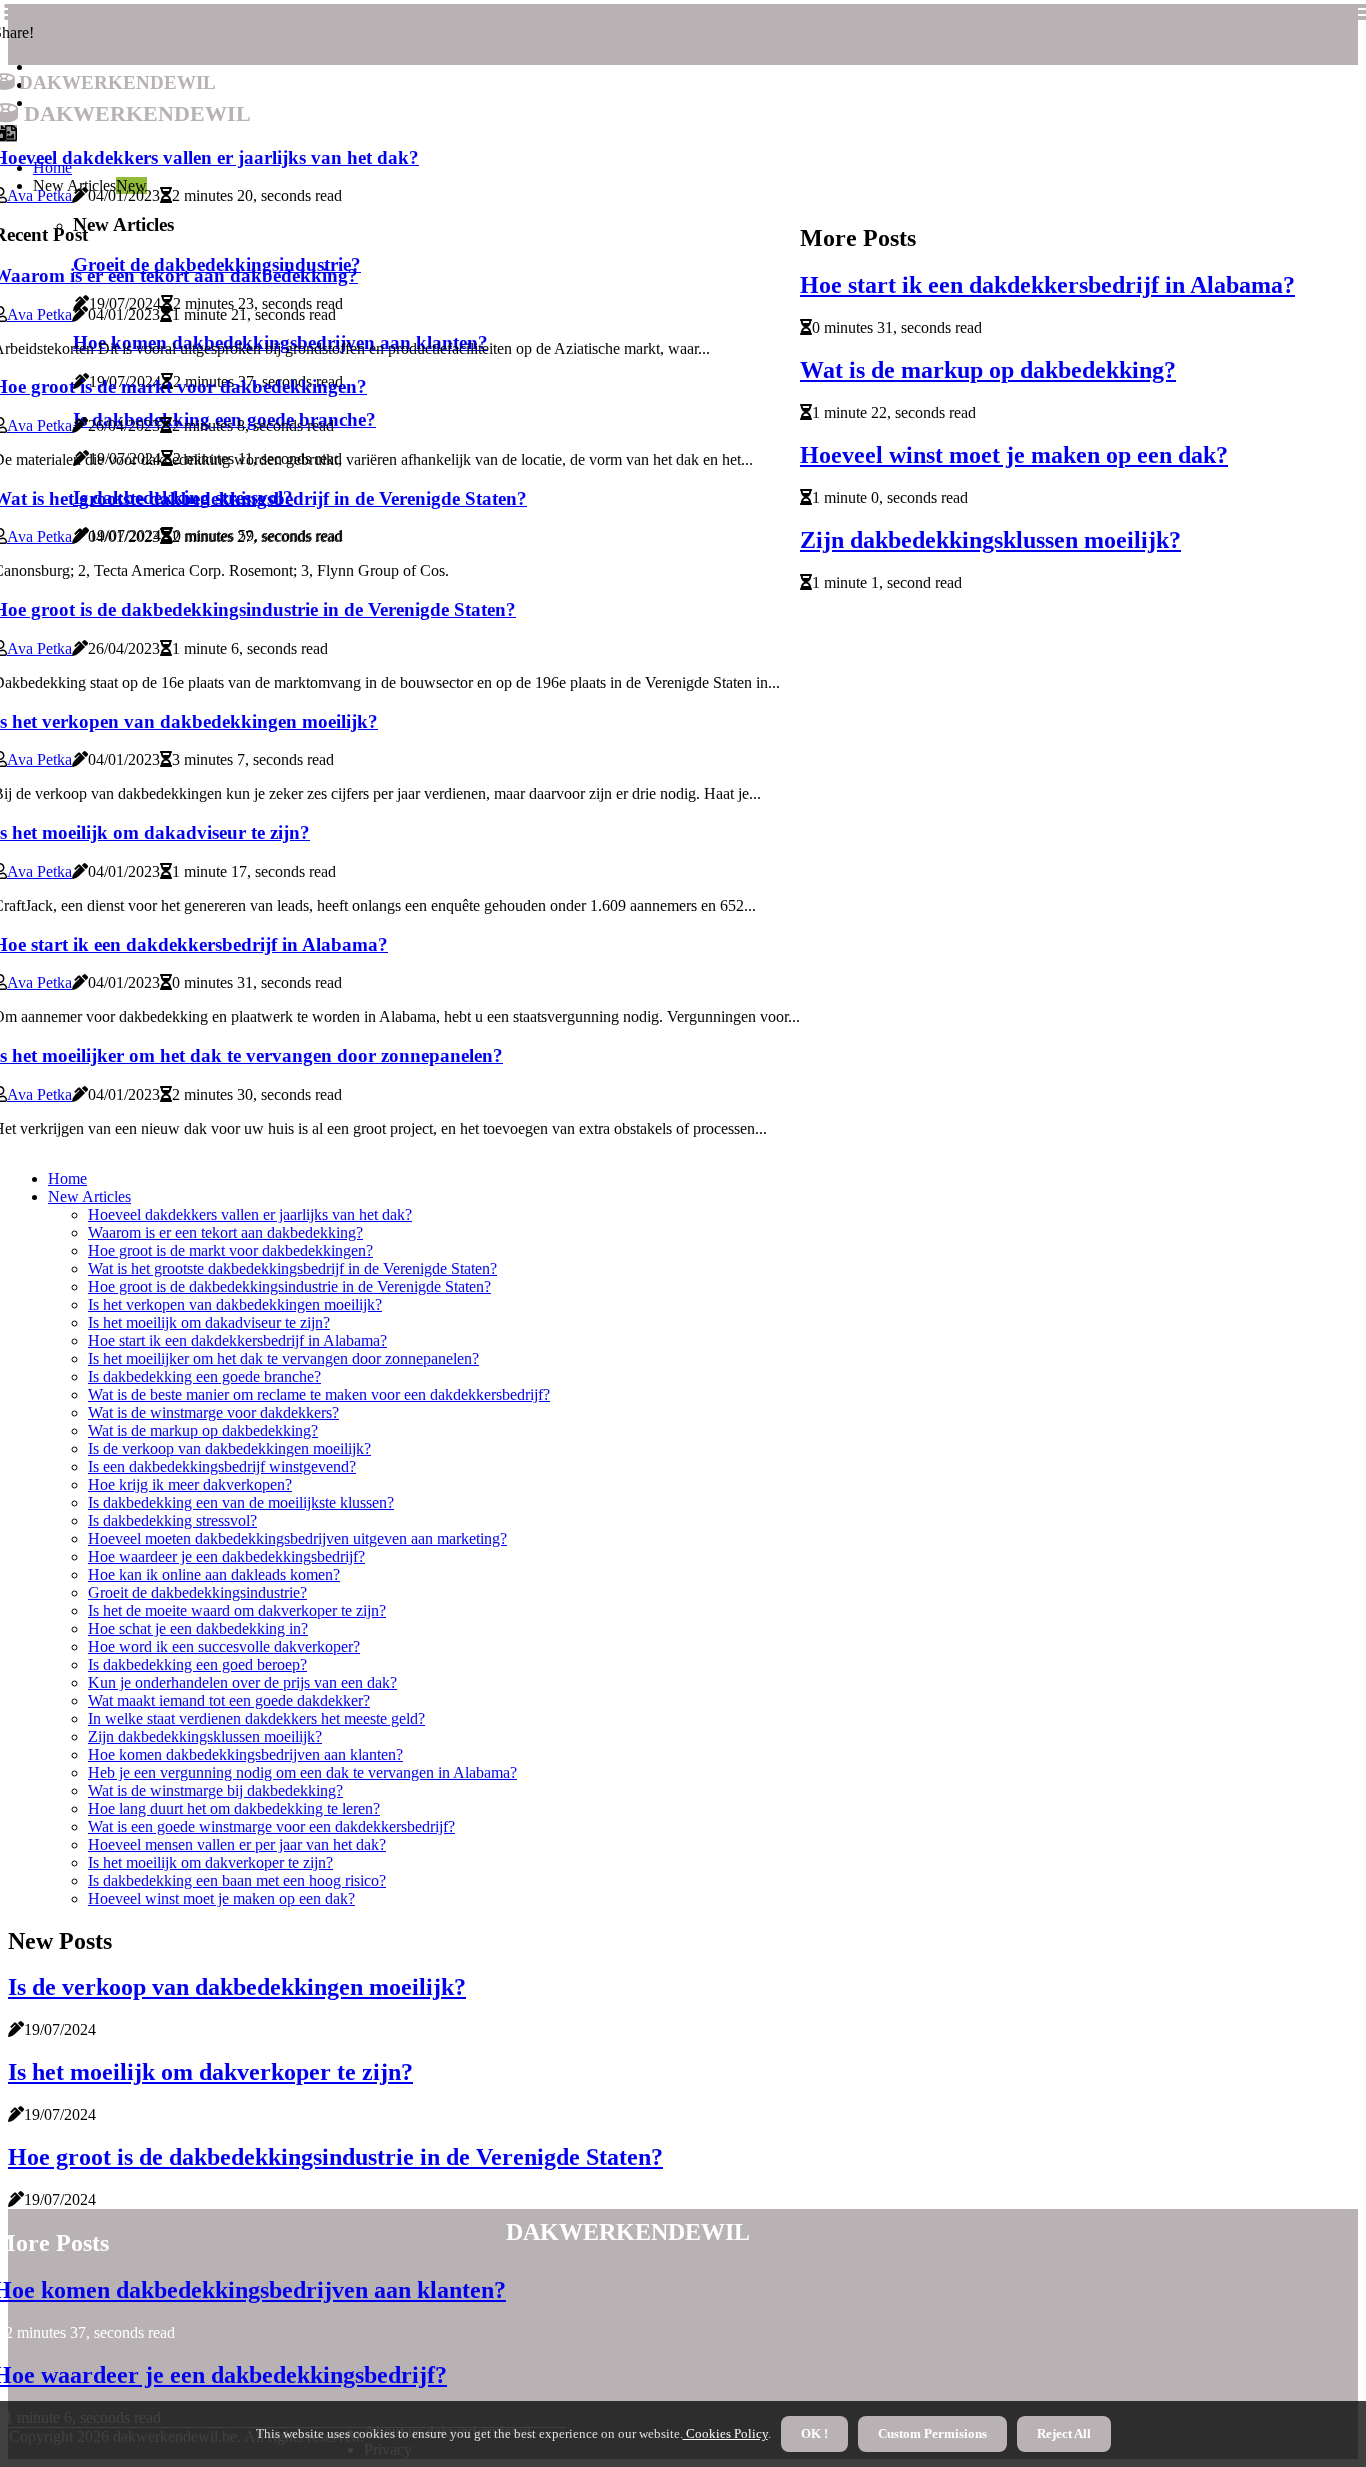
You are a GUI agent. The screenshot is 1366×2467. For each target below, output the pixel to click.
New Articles (89, 1196)
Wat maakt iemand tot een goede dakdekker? (229, 1700)
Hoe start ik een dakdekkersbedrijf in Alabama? (1047, 285)
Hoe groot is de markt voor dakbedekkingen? (230, 1250)
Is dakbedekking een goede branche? (204, 1376)
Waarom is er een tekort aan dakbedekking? (225, 1232)
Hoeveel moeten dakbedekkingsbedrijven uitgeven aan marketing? (297, 1538)
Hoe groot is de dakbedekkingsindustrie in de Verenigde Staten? (289, 1286)
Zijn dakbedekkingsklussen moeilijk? (990, 540)
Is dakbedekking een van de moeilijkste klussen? (241, 1502)
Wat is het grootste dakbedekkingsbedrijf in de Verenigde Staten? (292, 1268)
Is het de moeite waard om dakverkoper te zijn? (237, 1610)
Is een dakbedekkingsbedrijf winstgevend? (222, 1466)
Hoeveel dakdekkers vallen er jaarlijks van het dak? (250, 1214)
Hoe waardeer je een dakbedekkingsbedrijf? (226, 1556)
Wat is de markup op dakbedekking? (988, 370)
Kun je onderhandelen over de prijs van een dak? (242, 1682)
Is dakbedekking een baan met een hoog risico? (237, 1880)
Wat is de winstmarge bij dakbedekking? (215, 1790)
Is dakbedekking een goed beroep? (197, 1664)
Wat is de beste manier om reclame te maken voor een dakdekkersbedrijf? (319, 1394)
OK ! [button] (814, 2433)
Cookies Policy (725, 2433)
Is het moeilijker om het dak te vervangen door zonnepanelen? (283, 1358)
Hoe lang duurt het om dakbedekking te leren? (234, 1808)
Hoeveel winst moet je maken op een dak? (1014, 455)
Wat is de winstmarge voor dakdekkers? (213, 1412)
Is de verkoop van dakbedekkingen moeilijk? (229, 1448)
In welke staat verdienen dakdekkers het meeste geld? (256, 1718)
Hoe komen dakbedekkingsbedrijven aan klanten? (245, 1754)
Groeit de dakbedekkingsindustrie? (197, 1592)
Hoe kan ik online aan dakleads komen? (214, 1574)
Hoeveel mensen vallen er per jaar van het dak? (237, 1844)
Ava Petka (39, 195)
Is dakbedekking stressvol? (172, 1520)
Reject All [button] (1064, 2433)
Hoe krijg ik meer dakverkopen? (190, 1484)
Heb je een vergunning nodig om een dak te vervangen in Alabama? (302, 1772)
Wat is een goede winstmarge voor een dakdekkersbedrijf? (271, 1826)
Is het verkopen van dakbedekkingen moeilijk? (235, 1304)
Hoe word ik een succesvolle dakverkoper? (224, 1646)
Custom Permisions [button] (932, 2433)
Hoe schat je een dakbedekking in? (198, 1628)
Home (67, 1178)
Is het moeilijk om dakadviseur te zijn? (209, 1322)
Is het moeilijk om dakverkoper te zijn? (210, 1862)
